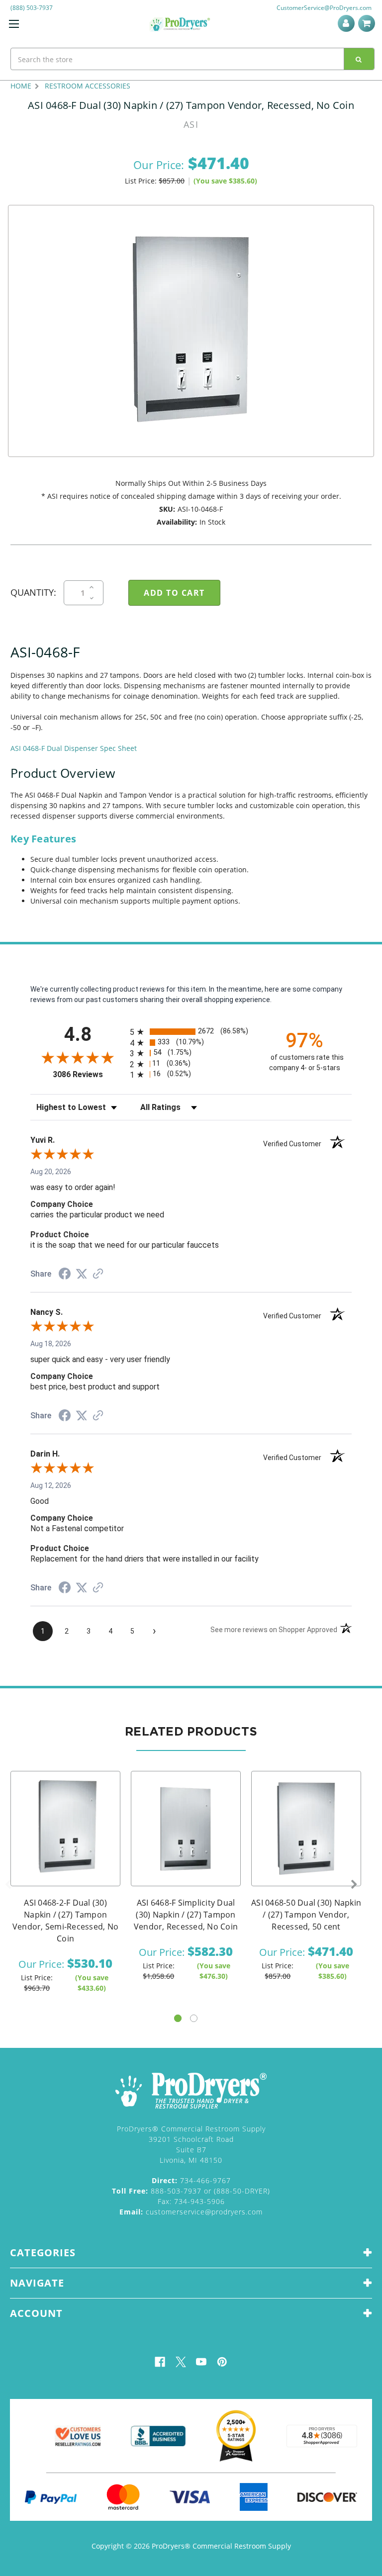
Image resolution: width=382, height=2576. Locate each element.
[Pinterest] (222, 2362)
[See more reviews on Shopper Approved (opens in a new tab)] (98, 1275)
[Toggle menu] (14, 24)
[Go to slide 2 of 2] (194, 2018)
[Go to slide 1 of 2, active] (178, 2018)
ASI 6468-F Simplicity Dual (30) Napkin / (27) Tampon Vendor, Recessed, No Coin (186, 1915)
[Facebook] (160, 2362)
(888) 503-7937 (32, 8)
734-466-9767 (191, 2180)
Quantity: (33, 592)
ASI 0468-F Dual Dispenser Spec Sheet (74, 748)
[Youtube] (201, 2362)
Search (359, 59)
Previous (8, 1885)
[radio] (191, 1032)
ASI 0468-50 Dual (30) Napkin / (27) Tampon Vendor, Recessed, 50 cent (306, 1915)
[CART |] (368, 23)
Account (348, 23)
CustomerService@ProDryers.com (324, 8)
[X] (181, 2362)
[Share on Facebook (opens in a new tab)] (65, 1275)
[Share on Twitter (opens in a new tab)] (82, 1274)
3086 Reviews (89, 1074)
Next (354, 1885)
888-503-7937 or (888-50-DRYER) (191, 2191)
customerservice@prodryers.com (191, 2212)
